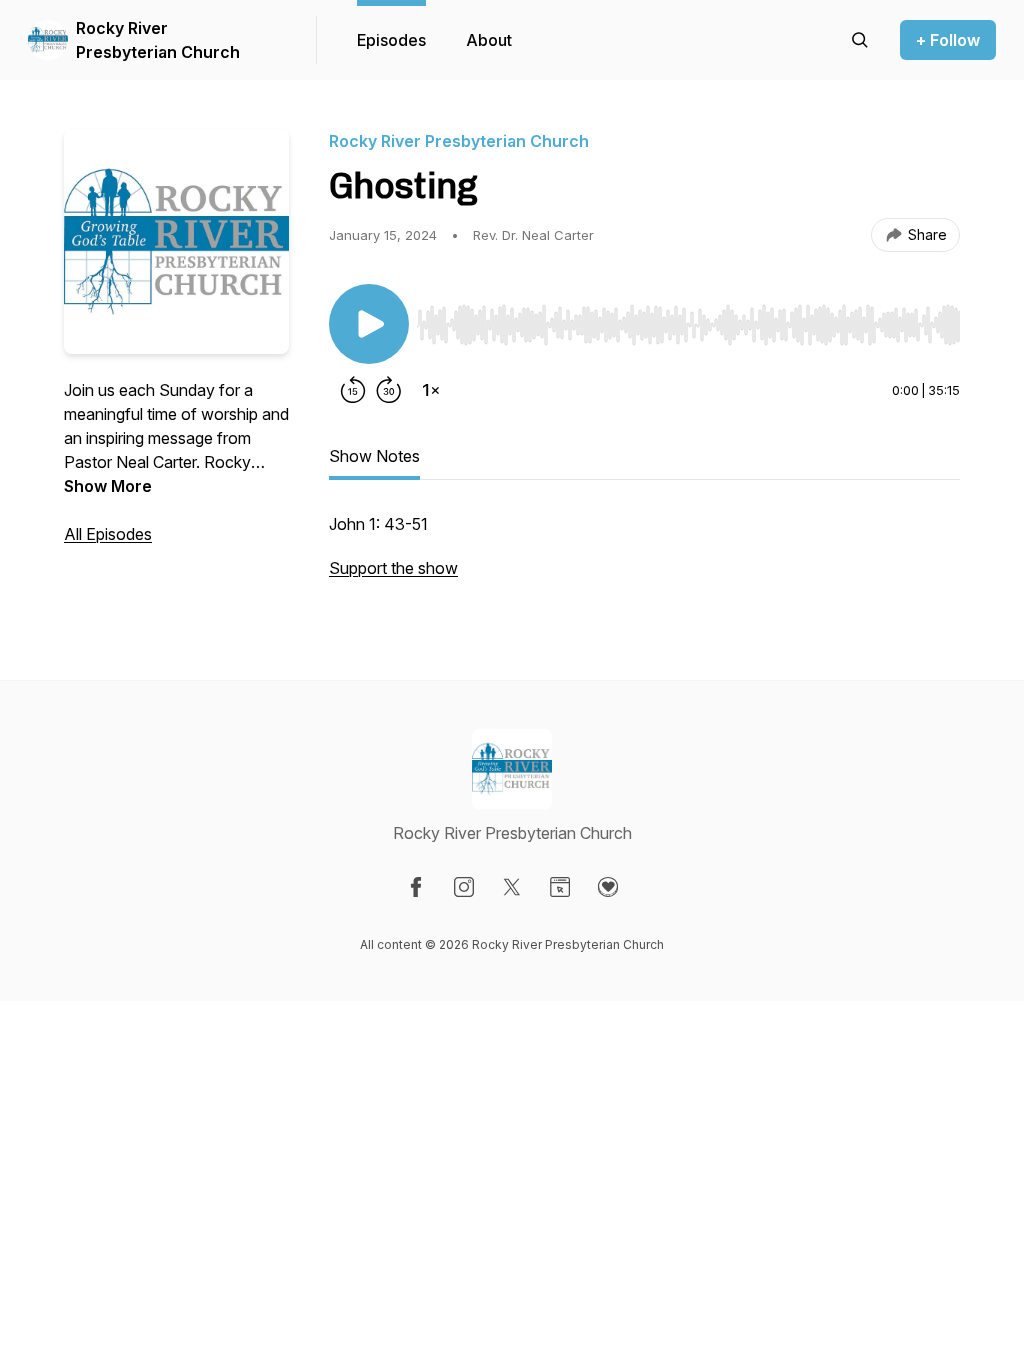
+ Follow (948, 40)
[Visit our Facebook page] (416, 887)
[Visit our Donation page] (608, 887)
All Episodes (108, 534)
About (489, 40)
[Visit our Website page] (560, 887)
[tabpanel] (644, 556)
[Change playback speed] (431, 390)
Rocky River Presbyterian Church (158, 40)
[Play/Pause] (369, 324)
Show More (108, 486)
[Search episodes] (860, 40)
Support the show (393, 568)
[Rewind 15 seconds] (353, 390)
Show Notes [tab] (374, 456)
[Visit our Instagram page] (464, 887)
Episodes (391, 40)
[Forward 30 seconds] (389, 390)
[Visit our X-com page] (512, 887)
